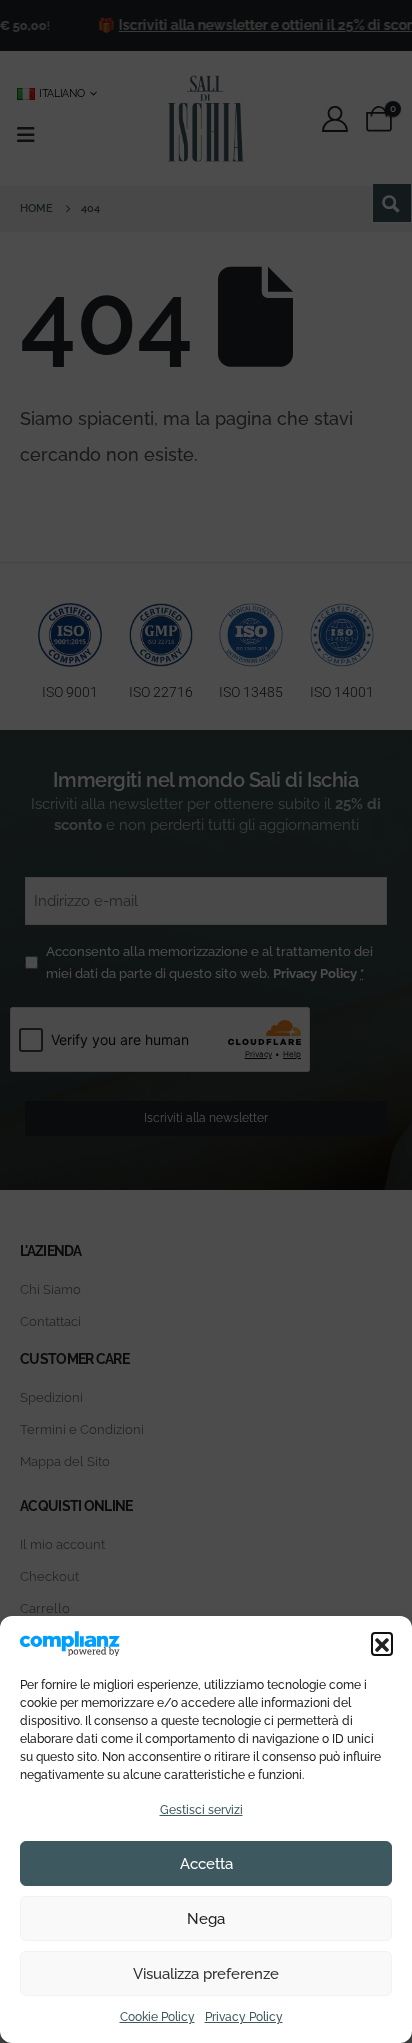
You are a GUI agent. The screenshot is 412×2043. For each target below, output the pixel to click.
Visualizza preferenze (206, 1974)
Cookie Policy (157, 2017)
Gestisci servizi (201, 1810)
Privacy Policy (244, 2017)
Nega (206, 1919)
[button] (382, 1643)
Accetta (206, 1864)
